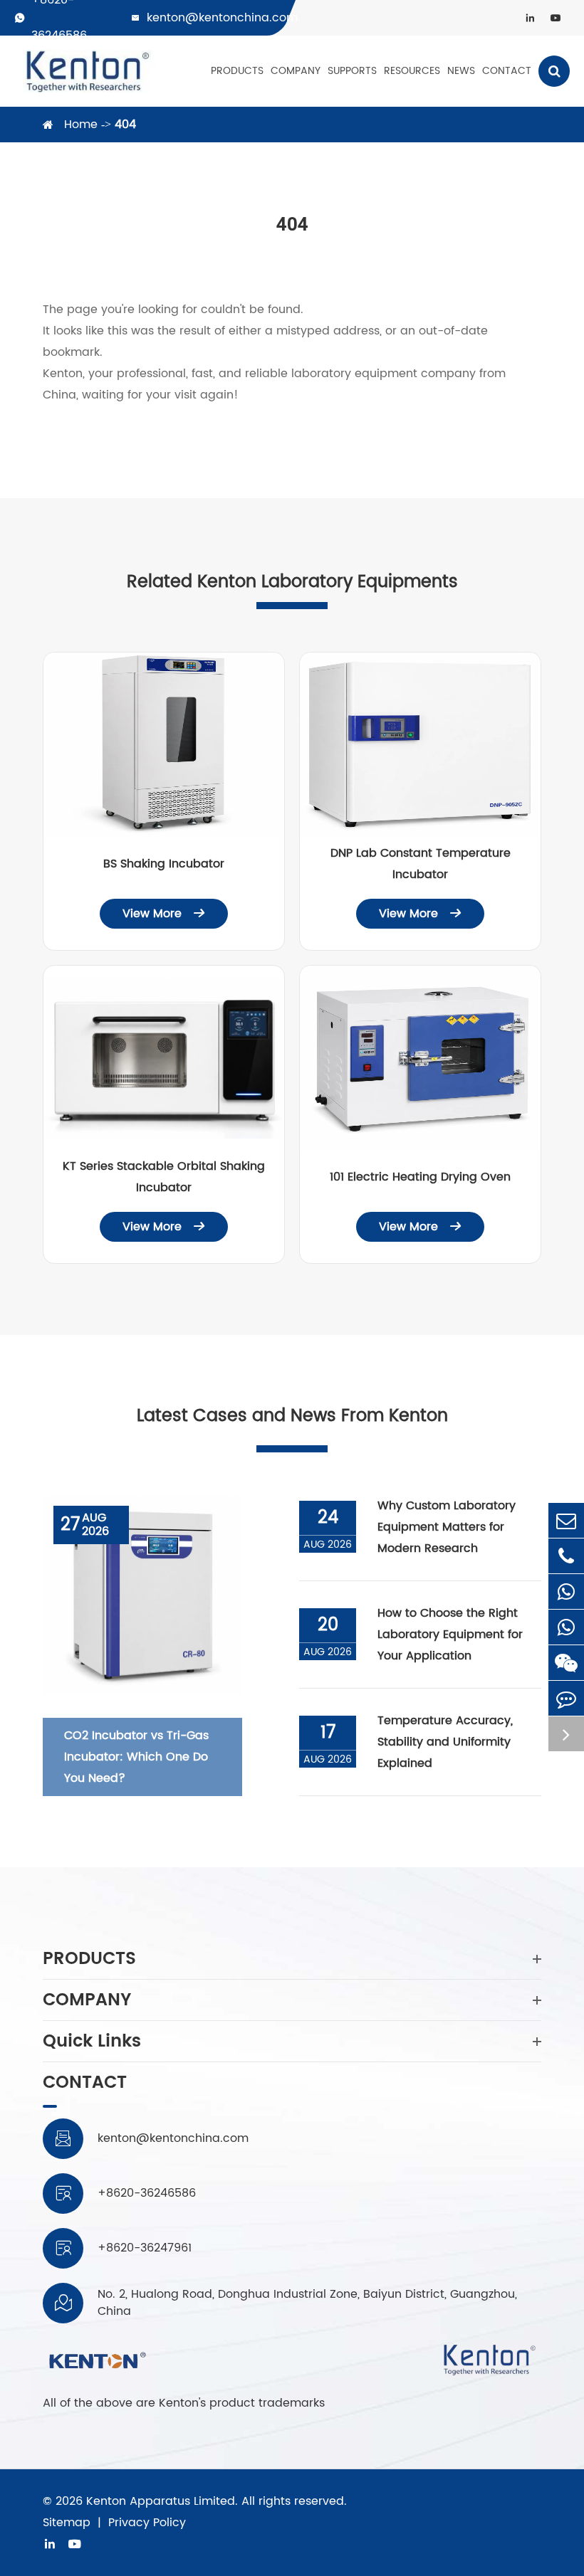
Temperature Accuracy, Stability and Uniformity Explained (445, 1742)
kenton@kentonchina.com (222, 18)
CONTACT (507, 71)
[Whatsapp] (566, 1591)
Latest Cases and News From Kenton (292, 1416)
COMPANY (296, 71)
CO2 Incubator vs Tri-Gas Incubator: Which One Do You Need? (136, 1757)
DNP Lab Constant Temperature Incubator (421, 864)
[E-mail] (566, 1520)
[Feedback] (566, 1698)
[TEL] (566, 1556)
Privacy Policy (147, 2523)
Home (81, 125)
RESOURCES (412, 71)
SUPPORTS (352, 71)
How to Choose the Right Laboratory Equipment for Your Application (450, 1635)
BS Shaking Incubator (164, 864)
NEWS (461, 71)
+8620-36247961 (145, 2248)
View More (164, 914)
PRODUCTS (237, 71)
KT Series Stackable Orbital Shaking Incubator (164, 1177)
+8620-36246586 (147, 2193)
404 (125, 125)
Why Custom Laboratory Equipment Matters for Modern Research (447, 1527)
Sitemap (67, 2523)
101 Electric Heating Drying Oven (420, 1177)
